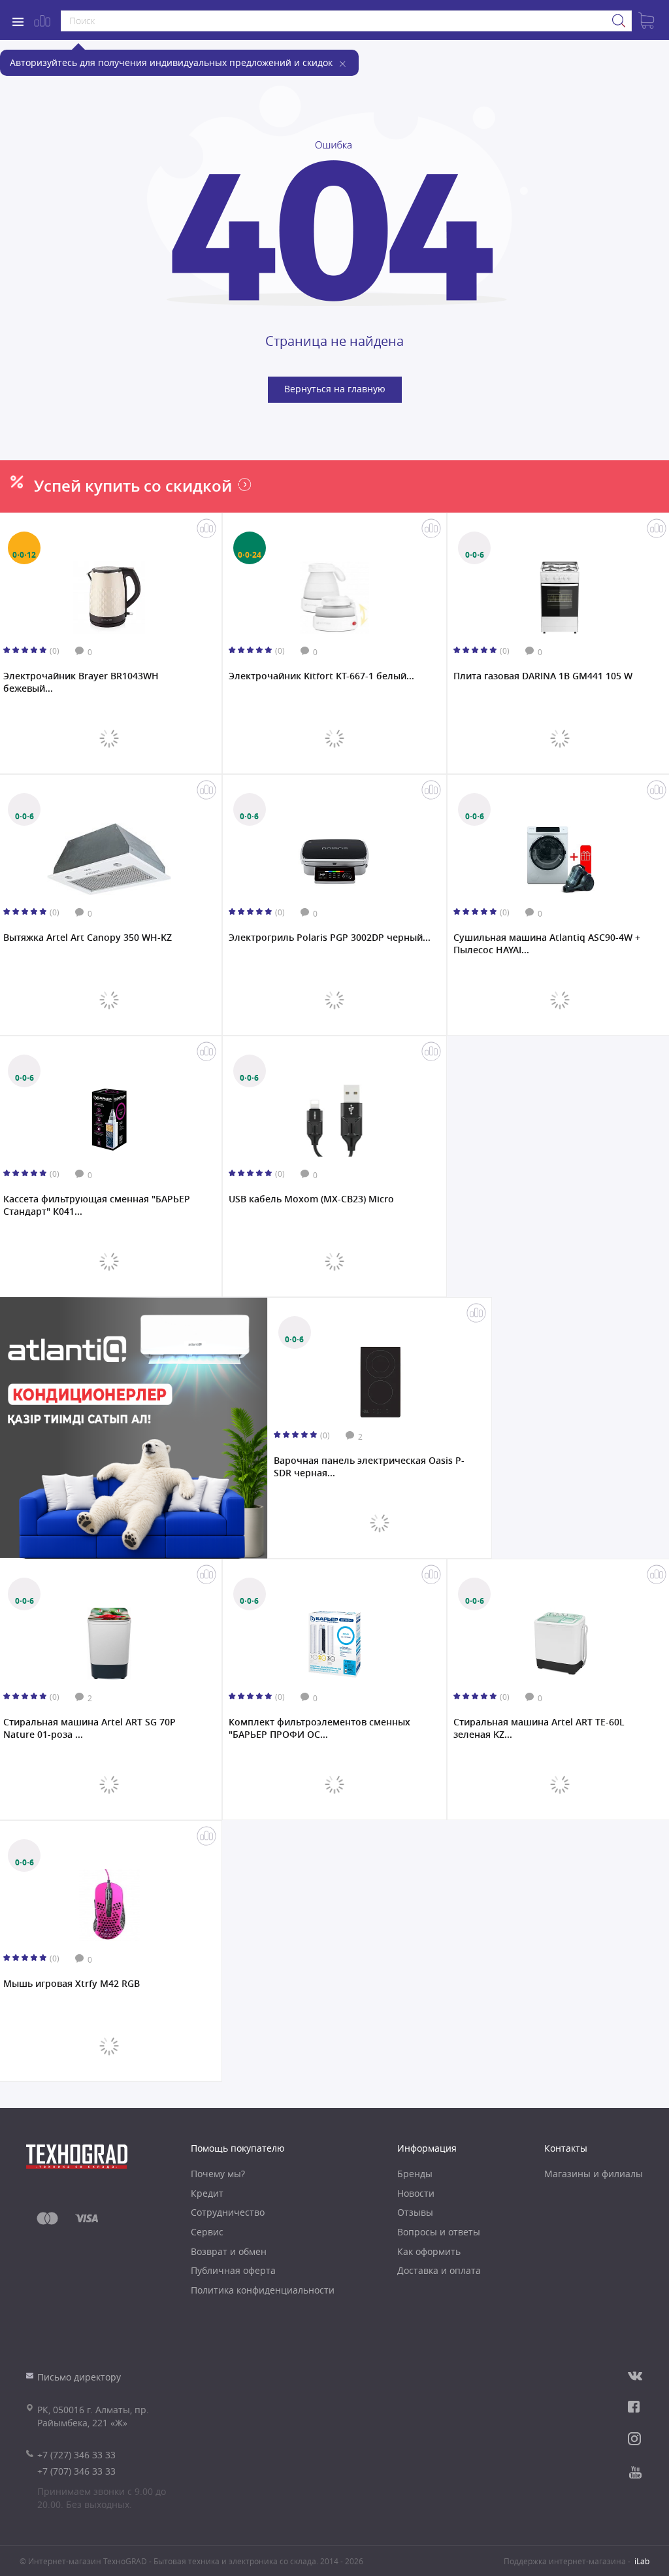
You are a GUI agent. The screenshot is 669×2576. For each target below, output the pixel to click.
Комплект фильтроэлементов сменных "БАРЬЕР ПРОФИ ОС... (319, 1728)
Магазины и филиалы (594, 2174)
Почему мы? (218, 2174)
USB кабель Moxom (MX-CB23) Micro (311, 1199)
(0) (55, 651)
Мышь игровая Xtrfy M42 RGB (72, 1984)
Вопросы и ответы (439, 2232)
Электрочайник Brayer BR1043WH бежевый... (81, 682)
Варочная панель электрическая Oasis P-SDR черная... (369, 1466)
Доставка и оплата (439, 2270)
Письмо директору (79, 2377)
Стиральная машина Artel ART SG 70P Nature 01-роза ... (90, 1728)
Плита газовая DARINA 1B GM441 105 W (543, 676)
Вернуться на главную (335, 389)
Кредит (207, 2193)
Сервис (207, 2232)
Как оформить (429, 2251)
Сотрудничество (228, 2212)
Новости (416, 2193)
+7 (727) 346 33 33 (76, 2455)
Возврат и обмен (229, 2251)
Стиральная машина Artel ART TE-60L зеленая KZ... (539, 1728)
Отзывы (415, 2212)
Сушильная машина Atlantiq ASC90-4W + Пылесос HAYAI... (547, 943)
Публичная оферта (233, 2270)
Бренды (415, 2174)
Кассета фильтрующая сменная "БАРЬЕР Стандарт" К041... (97, 1205)
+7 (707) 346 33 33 (76, 2471)
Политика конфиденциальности (263, 2290)
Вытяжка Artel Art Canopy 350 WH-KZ (88, 938)
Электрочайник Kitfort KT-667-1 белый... (321, 676)
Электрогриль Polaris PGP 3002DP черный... (330, 938)
